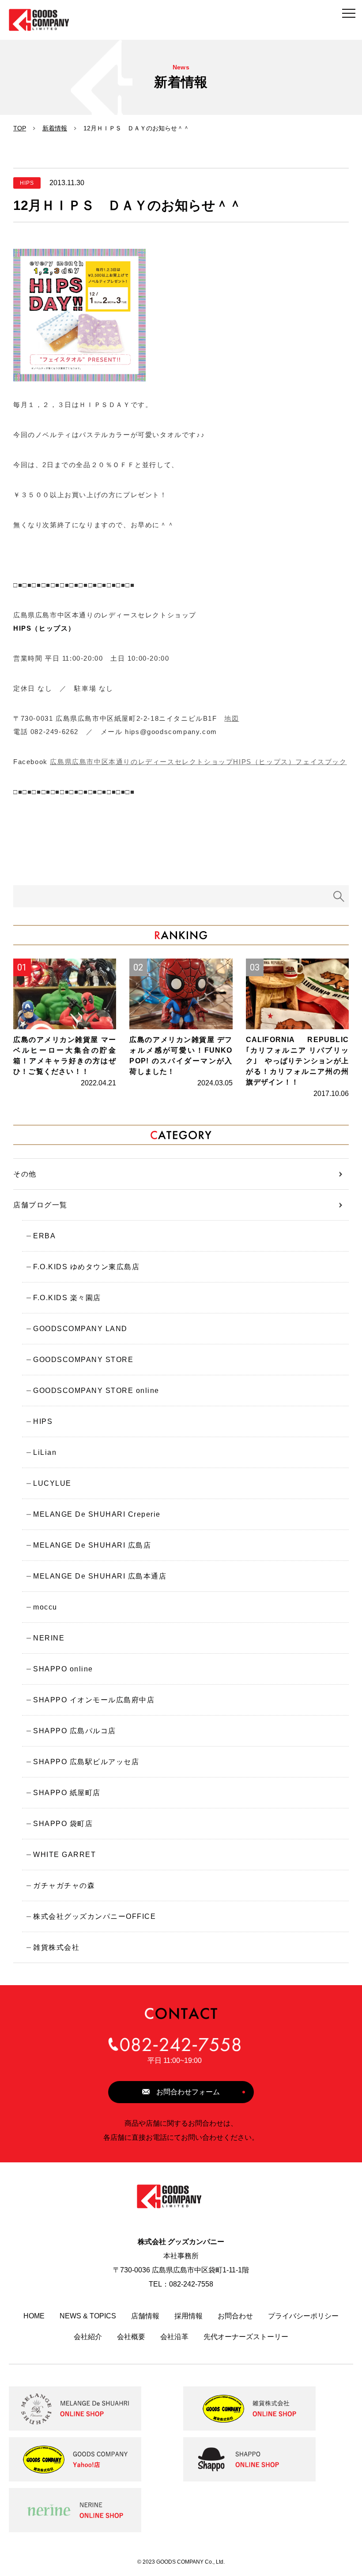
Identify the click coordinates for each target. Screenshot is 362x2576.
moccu (45, 1607)
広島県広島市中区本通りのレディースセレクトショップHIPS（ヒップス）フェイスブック (198, 762)
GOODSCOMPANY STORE (83, 1360)
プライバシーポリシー (303, 2316)
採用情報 (189, 2316)
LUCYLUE (52, 1483)
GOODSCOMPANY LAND (80, 1329)
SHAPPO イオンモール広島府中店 (94, 1700)
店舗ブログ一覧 (40, 1205)
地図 (232, 718)
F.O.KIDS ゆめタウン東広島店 (86, 1267)
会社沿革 (174, 2337)
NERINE (49, 1638)
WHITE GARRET (64, 1855)
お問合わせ (235, 2316)
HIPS (43, 1421)
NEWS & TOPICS (88, 2316)
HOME (34, 2316)
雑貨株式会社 (56, 1947)
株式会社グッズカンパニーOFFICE (94, 1916)
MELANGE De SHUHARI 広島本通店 (100, 1576)
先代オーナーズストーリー (246, 2337)
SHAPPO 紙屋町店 (67, 1793)
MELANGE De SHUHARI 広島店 (92, 1545)
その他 (25, 1174)
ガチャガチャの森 (64, 1885)
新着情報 (55, 128)
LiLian (45, 1452)
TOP (20, 128)
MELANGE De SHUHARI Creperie (97, 1514)
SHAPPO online (63, 1669)
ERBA (44, 1236)
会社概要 (131, 2337)
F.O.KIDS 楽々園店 (67, 1298)
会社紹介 (88, 2337)
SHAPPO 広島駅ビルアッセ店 (86, 1762)
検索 (339, 896)
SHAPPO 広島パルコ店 (75, 1731)
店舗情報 (145, 2316)
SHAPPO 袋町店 (63, 1824)
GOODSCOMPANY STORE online (96, 1391)
